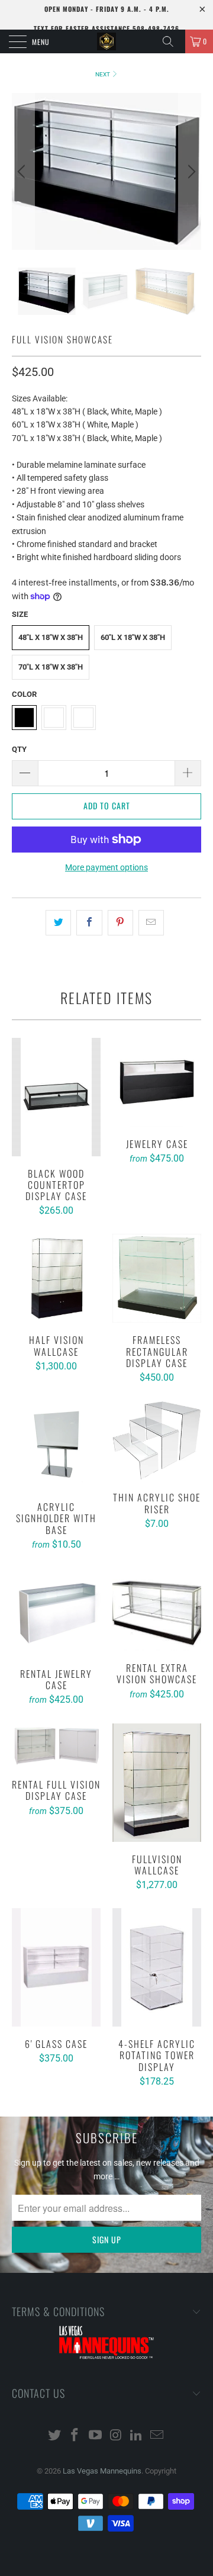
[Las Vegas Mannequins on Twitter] (54, 2436)
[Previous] (23, 171)
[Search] (172, 41)
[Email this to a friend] (151, 922)
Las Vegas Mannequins (102, 2471)
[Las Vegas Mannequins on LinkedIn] (137, 2436)
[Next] (190, 171)
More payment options (106, 867)
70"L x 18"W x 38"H (51, 667)
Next (103, 74)
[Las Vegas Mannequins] (106, 41)
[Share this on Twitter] (58, 922)
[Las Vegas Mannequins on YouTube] (96, 2436)
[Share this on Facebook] (89, 922)
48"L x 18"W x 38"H (51, 637)
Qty (19, 749)
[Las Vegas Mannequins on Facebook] (75, 2436)
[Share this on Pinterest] (120, 922)
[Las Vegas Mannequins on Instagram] (117, 2436)
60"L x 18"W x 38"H (133, 637)
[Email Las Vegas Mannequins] (157, 2436)
